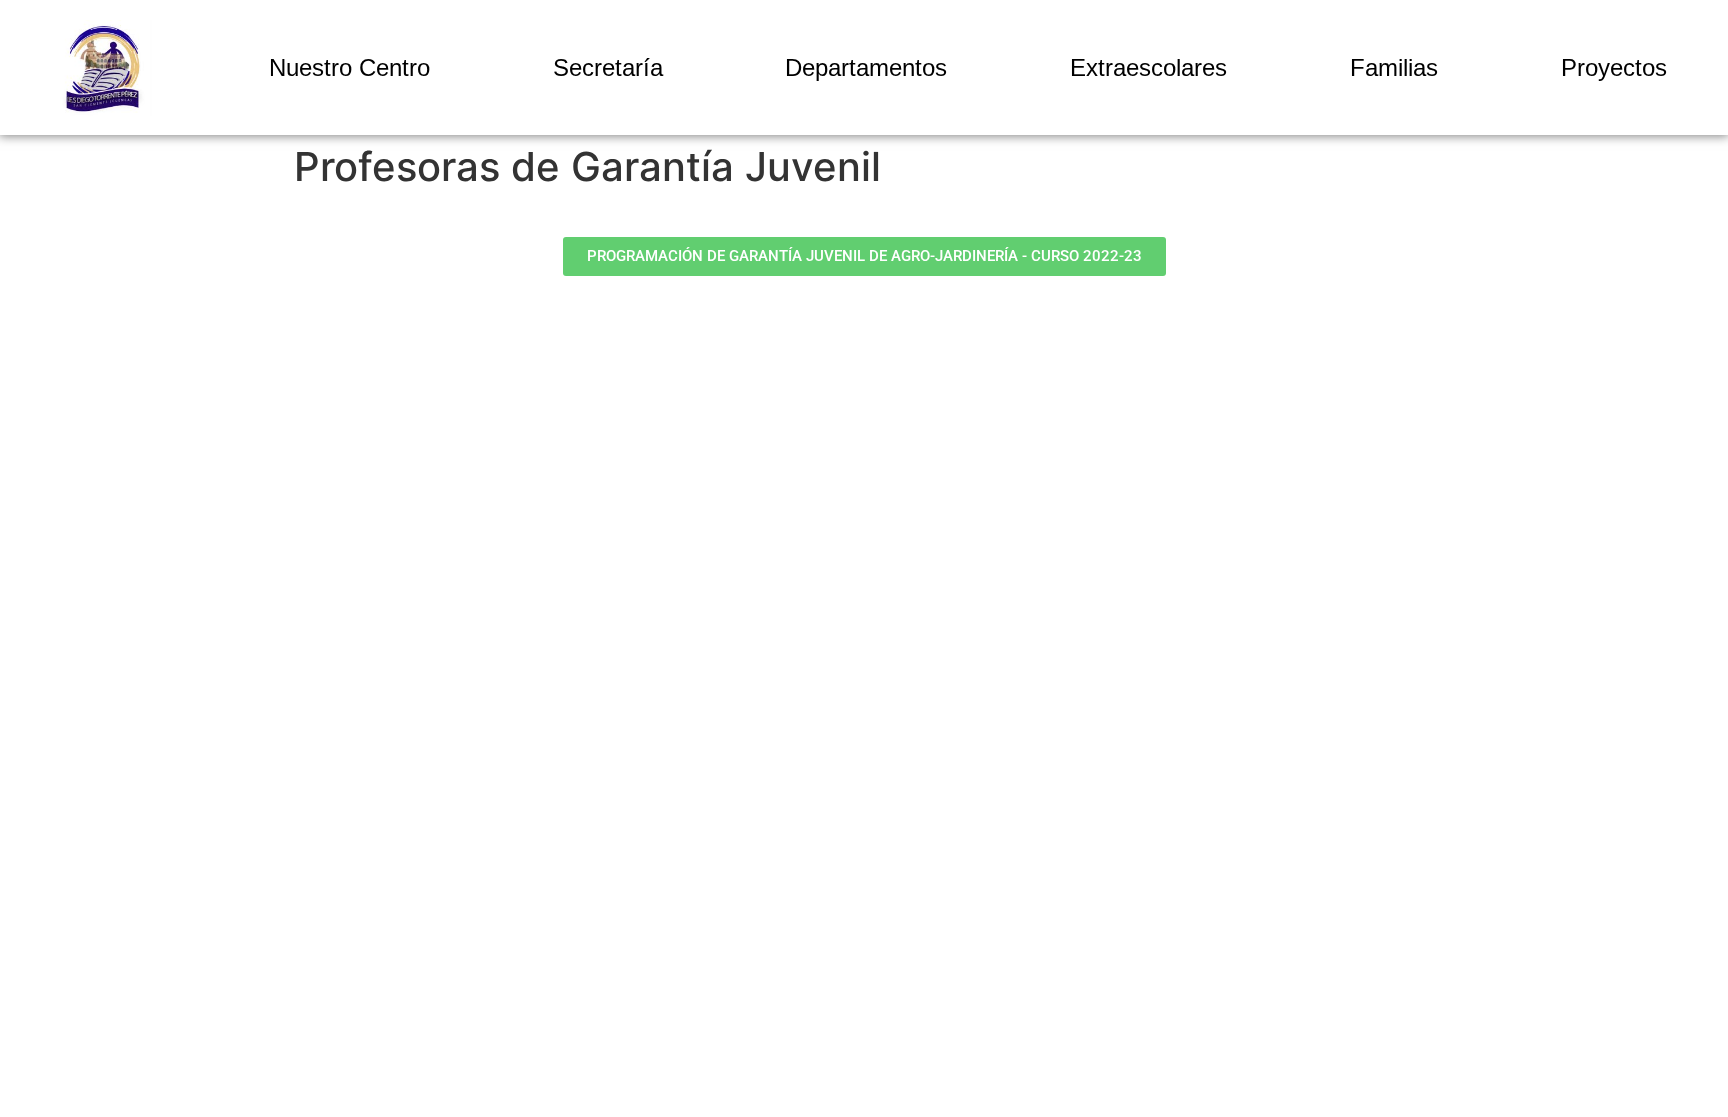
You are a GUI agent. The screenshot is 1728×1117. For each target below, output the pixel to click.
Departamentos (866, 67)
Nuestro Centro (349, 67)
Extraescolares (1148, 67)
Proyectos (1614, 67)
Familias (1394, 67)
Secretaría (608, 67)
